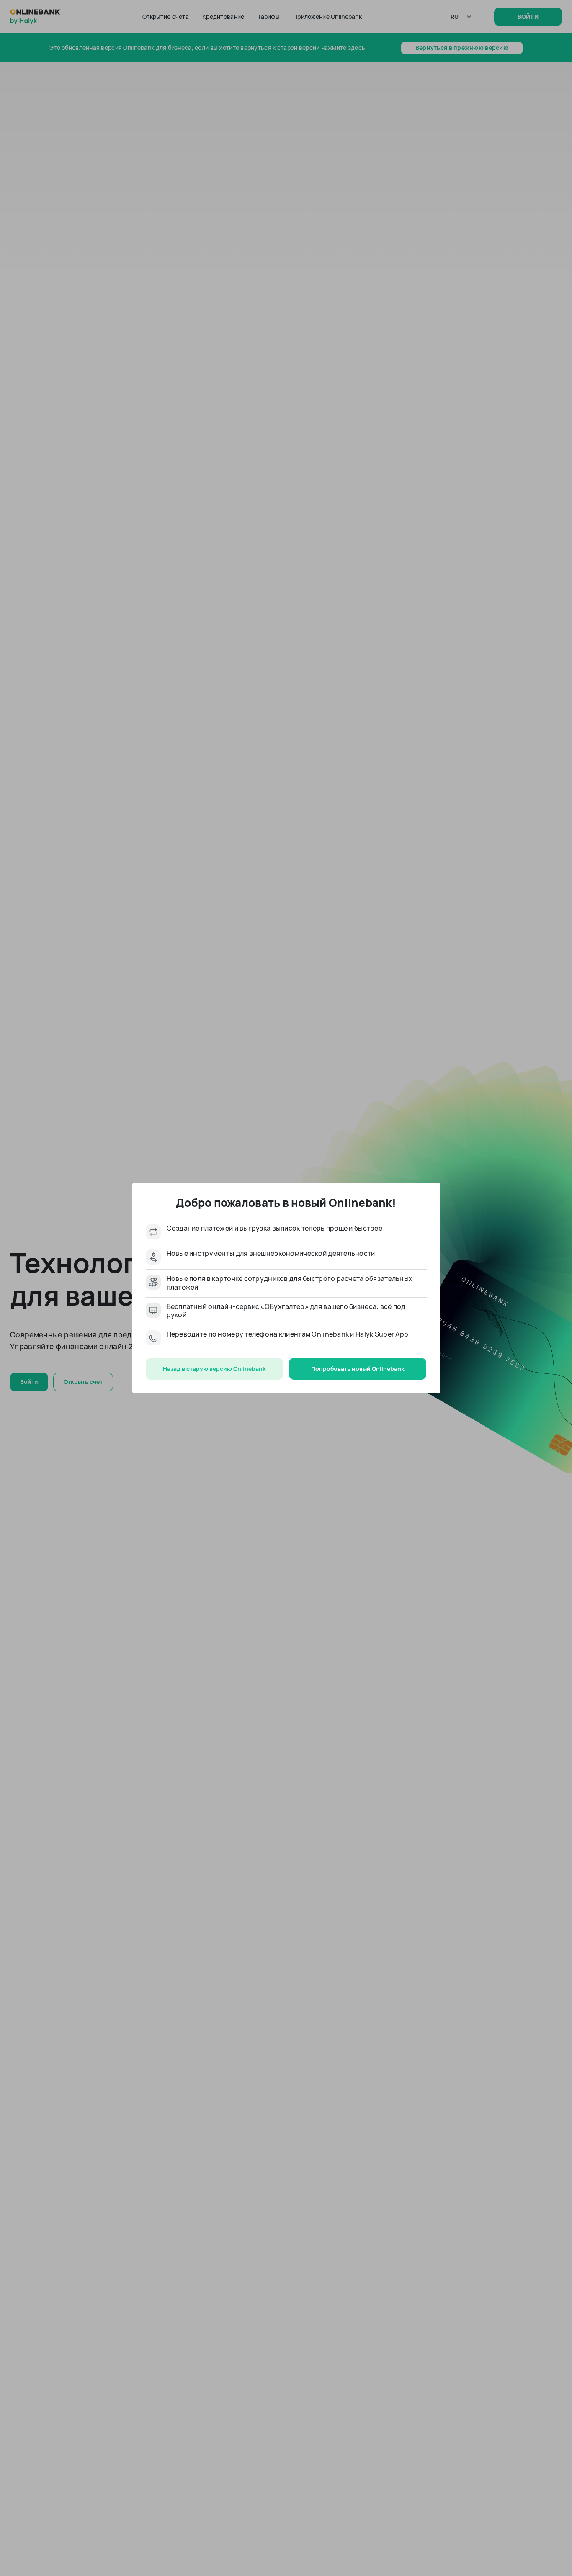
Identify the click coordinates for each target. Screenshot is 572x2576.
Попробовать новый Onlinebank (358, 1369)
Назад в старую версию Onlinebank (214, 1369)
